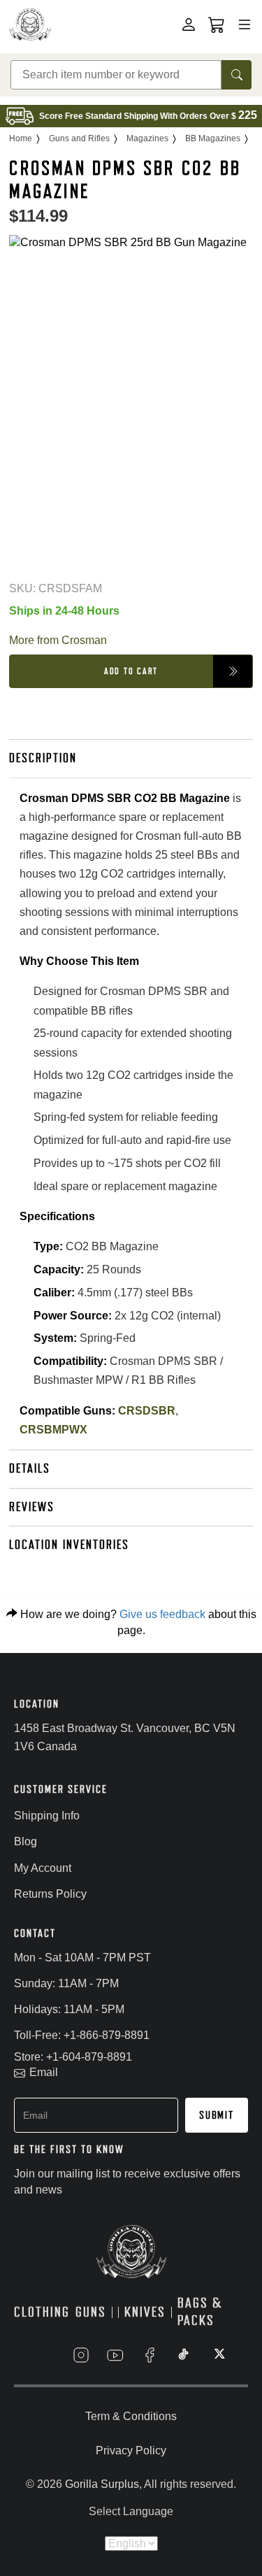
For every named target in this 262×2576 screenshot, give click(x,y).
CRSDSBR (147, 1411)
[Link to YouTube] (115, 2355)
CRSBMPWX (53, 1430)
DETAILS (30, 1468)
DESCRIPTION (43, 758)
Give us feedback (162, 1614)
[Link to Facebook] (150, 2355)
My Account (43, 1868)
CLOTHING (42, 2312)
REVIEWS (32, 1507)
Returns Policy (50, 1894)
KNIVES (145, 2312)
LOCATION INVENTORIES (69, 1545)
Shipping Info (47, 1816)
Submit (217, 2115)
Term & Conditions (131, 2416)
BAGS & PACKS (200, 2312)
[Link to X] (218, 2355)
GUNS (91, 2312)
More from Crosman (58, 640)
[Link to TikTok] (184, 2355)
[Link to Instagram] (81, 2355)
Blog (26, 1841)
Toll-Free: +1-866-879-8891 (82, 2035)
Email (44, 2072)
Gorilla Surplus (102, 2484)
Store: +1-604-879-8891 (73, 2057)
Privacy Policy (131, 2450)
